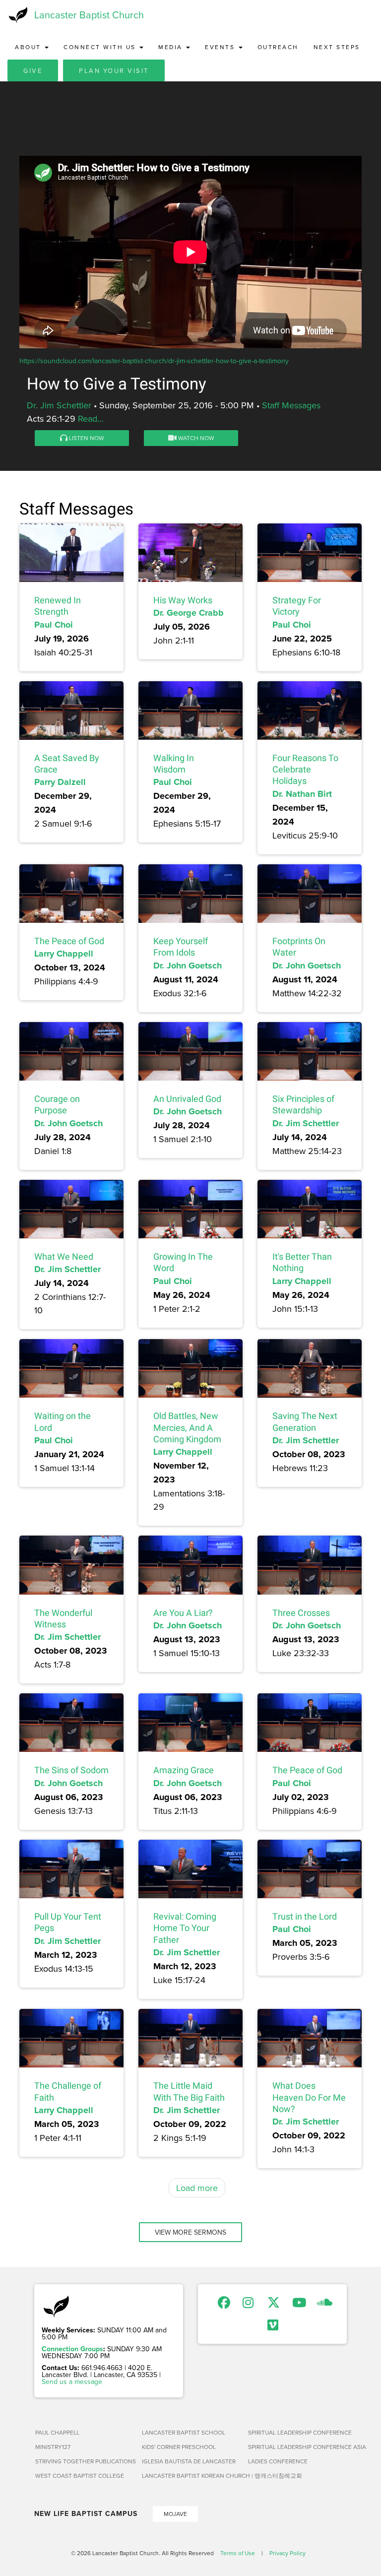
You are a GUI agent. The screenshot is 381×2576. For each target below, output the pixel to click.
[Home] (17, 15)
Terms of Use (238, 2553)
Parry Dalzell (60, 782)
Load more (197, 2188)
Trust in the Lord (305, 1916)
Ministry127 (53, 2447)
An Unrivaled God (187, 1099)
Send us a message (72, 2382)
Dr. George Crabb (189, 613)
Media (172, 47)
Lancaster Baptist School (184, 2432)
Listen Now (86, 438)
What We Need (64, 1256)
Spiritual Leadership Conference (297, 2432)
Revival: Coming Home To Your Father (185, 1928)
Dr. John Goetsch (188, 966)
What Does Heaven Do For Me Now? (309, 2097)
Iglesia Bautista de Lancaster (189, 2461)
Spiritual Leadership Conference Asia (297, 2447)
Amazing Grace (184, 1770)
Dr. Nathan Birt (302, 794)
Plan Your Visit (114, 70)
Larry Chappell (64, 954)
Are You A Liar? (183, 1613)
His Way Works (183, 600)
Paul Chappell (57, 2432)
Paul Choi (54, 625)
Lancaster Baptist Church (89, 15)
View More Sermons (190, 2232)
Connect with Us (101, 47)
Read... (91, 419)
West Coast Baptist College (80, 2476)
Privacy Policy (287, 2553)
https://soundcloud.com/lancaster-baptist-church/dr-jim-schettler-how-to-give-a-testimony (154, 361)
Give (33, 70)
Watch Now (195, 438)
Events (221, 47)
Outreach (278, 47)
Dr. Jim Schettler (59, 405)
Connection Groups (72, 2349)
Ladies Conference (278, 2461)
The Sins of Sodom (71, 1770)
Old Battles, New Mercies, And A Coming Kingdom (187, 1427)
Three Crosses (301, 1613)
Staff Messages (291, 405)
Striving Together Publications (85, 2461)
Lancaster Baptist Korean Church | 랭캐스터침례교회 (191, 2476)
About (29, 47)
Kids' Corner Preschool (179, 2447)
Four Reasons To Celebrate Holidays (305, 770)
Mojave (175, 2514)
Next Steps (337, 47)
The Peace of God (69, 941)
